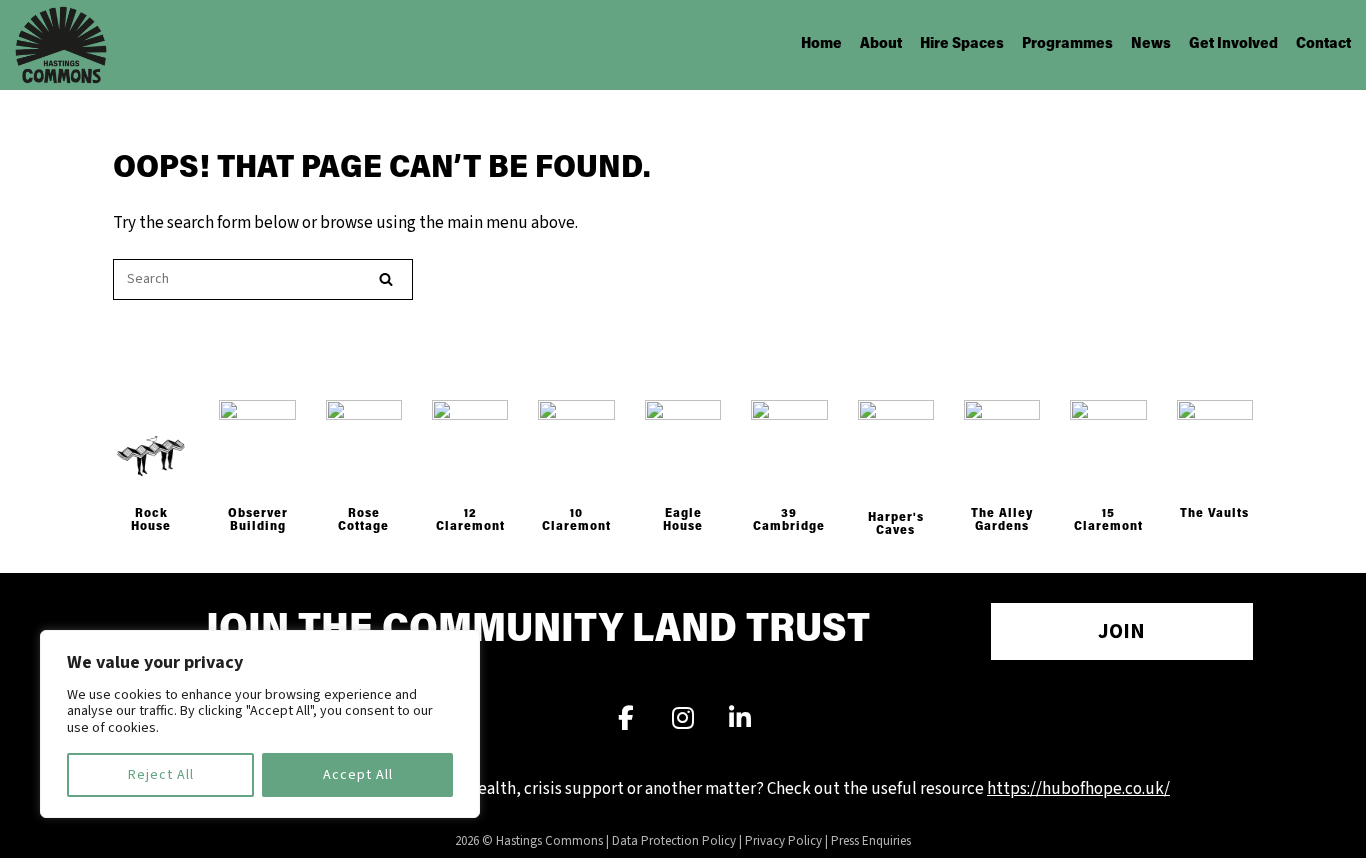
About (881, 44)
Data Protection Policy (674, 841)
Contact (1323, 44)
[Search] (386, 279)
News (1151, 44)
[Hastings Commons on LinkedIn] (740, 720)
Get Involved (1233, 44)
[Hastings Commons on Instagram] (683, 720)
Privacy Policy (783, 841)
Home (821, 44)
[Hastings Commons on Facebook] (626, 720)
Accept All (358, 775)
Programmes (1067, 44)
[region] (260, 724)
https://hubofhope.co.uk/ (1078, 789)
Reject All (161, 775)
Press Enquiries (871, 841)
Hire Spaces (962, 44)
